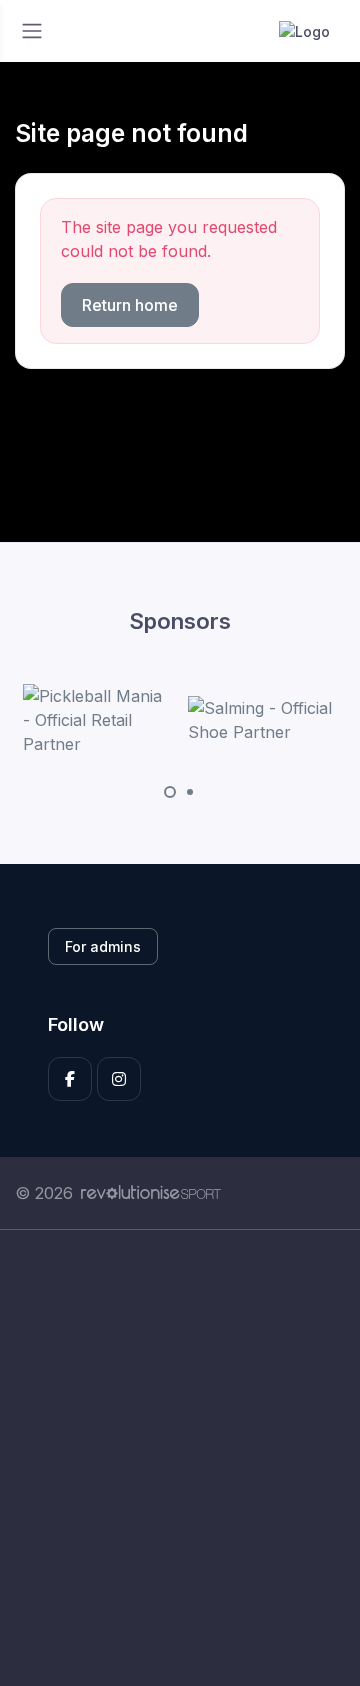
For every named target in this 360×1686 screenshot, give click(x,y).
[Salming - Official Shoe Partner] (263, 720)
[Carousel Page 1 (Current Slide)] (170, 792)
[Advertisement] (180, 1458)
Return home (130, 305)
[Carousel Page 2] (190, 792)
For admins (103, 946)
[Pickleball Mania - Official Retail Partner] (98, 720)
